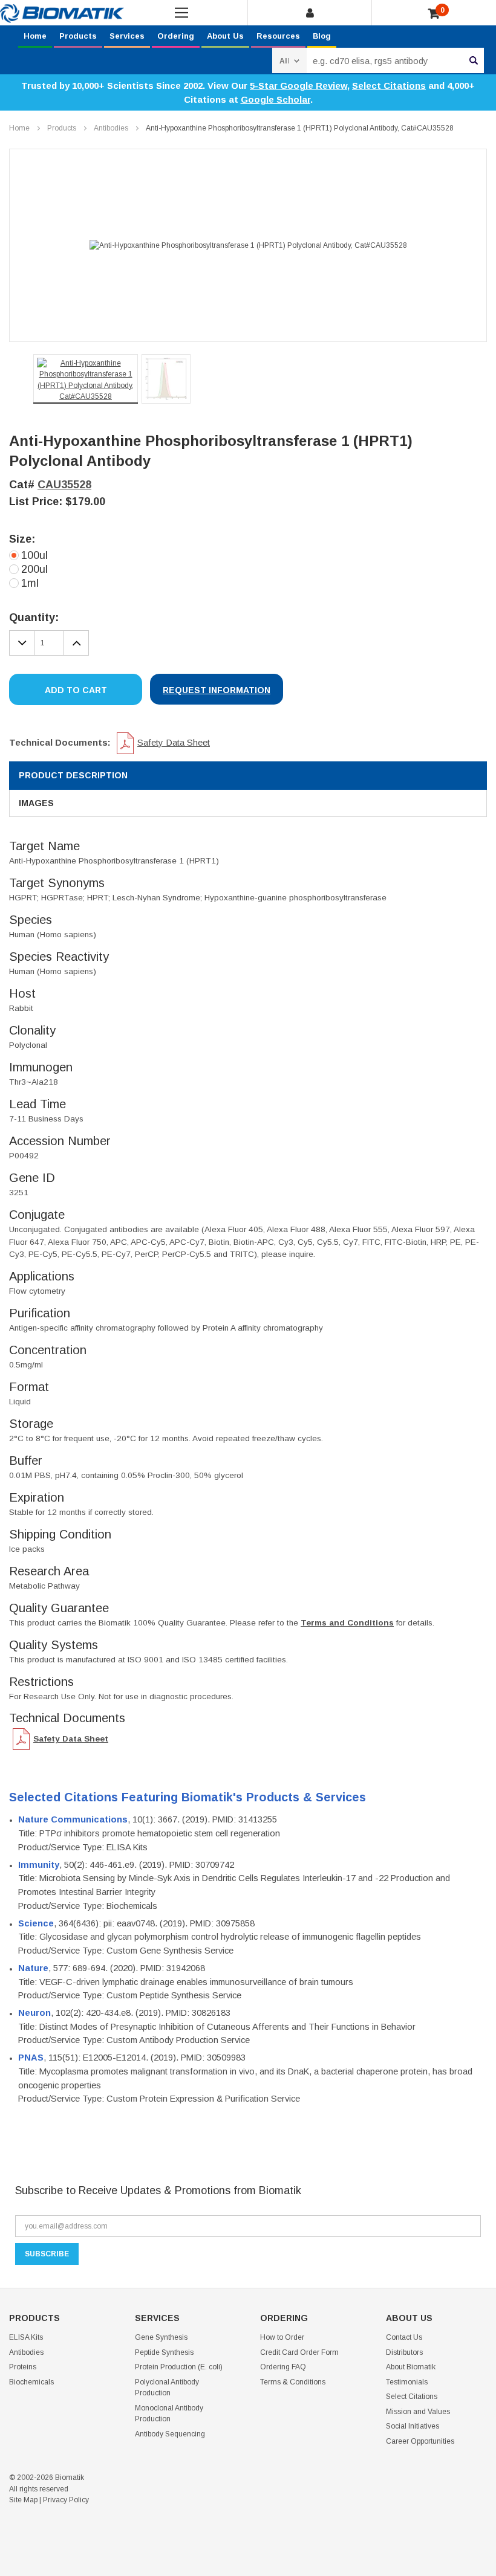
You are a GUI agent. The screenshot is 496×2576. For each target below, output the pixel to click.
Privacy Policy (66, 2500)
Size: (22, 539)
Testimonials (407, 2382)
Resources (278, 36)
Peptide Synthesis (164, 2352)
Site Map (23, 2500)
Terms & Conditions (293, 2382)
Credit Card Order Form (299, 2352)
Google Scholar (276, 99)
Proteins (23, 2367)
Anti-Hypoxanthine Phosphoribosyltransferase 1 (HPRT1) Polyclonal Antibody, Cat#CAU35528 (300, 128)
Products (78, 36)
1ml (30, 583)
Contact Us (404, 2337)
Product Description (73, 775)
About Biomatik (411, 2367)
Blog (322, 36)
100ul (34, 555)
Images (36, 803)
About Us (225, 36)
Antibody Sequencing (170, 2434)
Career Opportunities (420, 2441)
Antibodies (111, 128)
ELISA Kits (26, 2337)
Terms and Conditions (347, 1623)
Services (127, 36)
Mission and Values (418, 2412)
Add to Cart (76, 690)
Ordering (176, 36)
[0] (434, 14)
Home (35, 36)
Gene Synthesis (161, 2337)
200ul (34, 569)
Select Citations (389, 86)
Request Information (217, 690)
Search (474, 60)
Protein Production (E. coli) (179, 2367)
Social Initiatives (413, 2426)
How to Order (282, 2337)
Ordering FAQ (283, 2367)
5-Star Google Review (299, 86)
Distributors (404, 2352)
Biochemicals (31, 2382)
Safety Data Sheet (174, 742)
